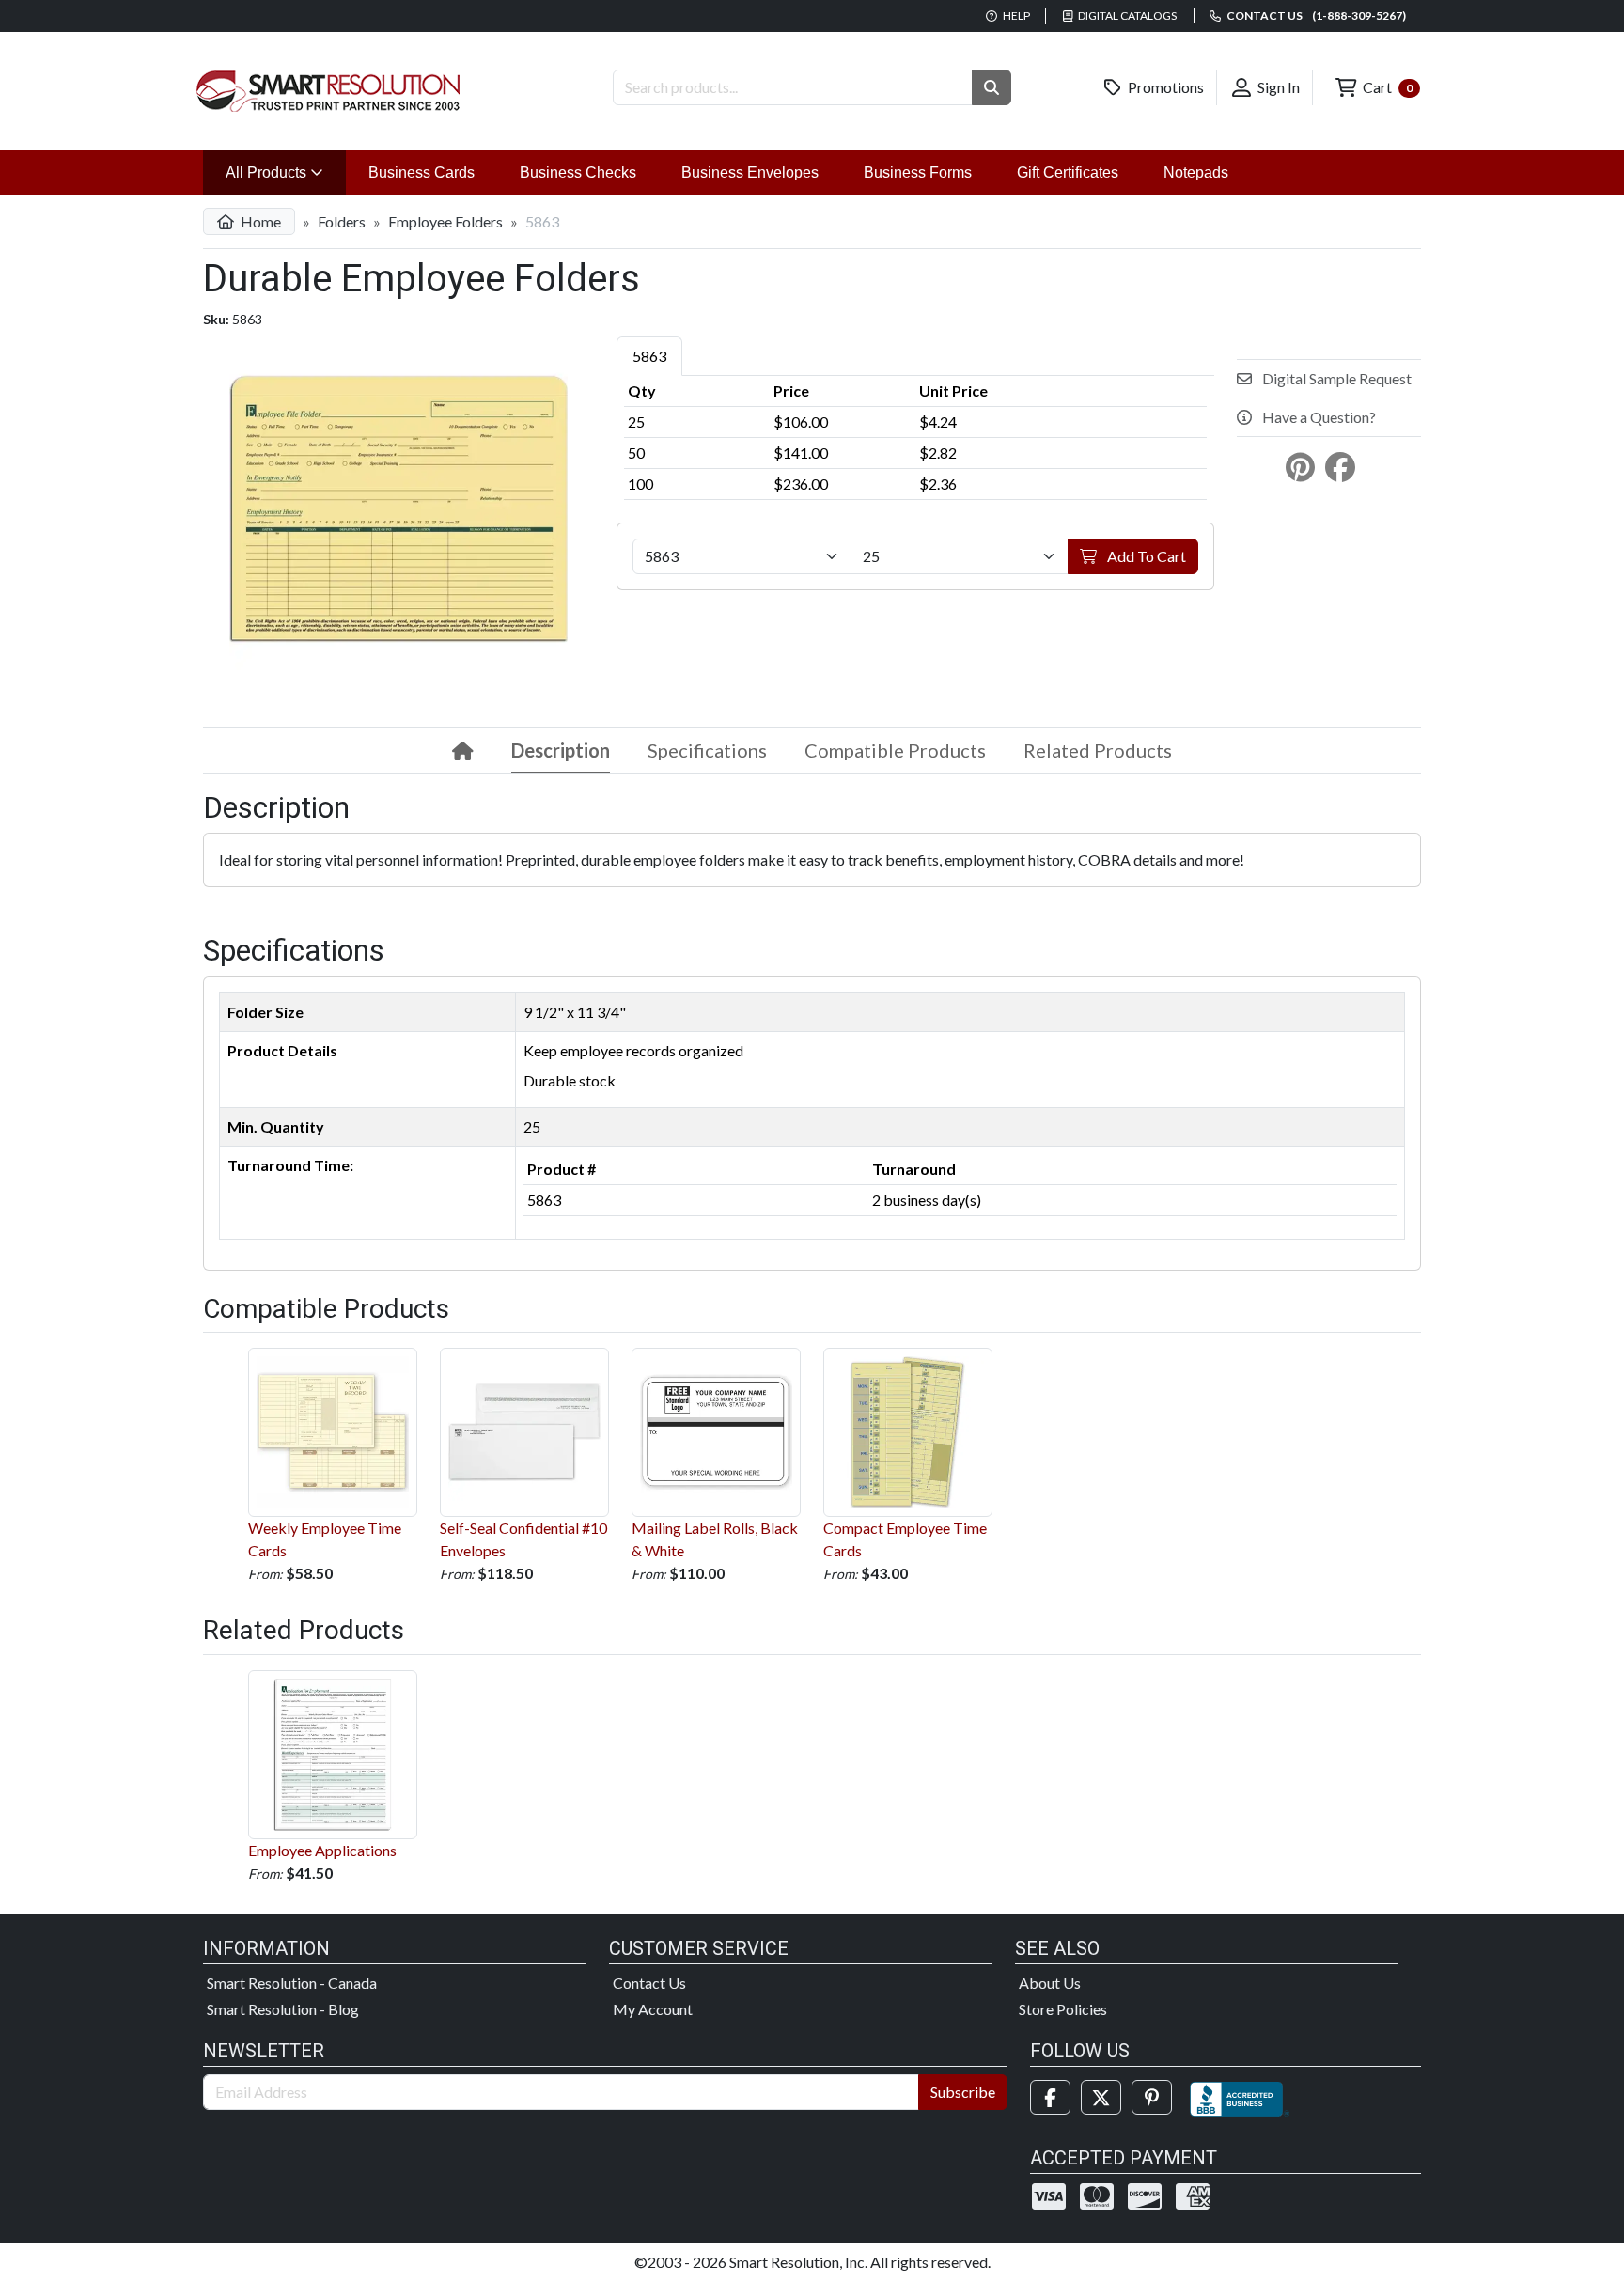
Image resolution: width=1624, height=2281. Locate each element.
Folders (342, 221)
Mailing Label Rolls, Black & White (715, 1539)
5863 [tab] (649, 356)
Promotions (1164, 87)
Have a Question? (1318, 417)
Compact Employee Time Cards (905, 1539)
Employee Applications (322, 1850)
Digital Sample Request (1335, 378)
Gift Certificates (1068, 172)
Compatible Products (895, 750)
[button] (992, 87)
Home (259, 221)
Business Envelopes (750, 172)
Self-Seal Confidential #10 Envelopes (523, 1539)
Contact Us (649, 1983)
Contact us (1315, 16)
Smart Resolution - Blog (283, 2009)
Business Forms (918, 172)
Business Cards (422, 172)
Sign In (1277, 87)
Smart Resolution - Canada (292, 1983)
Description (561, 750)
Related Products (1098, 750)
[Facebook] (1050, 2097)
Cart (1386, 87)
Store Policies (1063, 2009)
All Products (286, 172)
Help (1015, 16)
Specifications (707, 750)
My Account (653, 2009)
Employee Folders (445, 221)
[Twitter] (1101, 2097)
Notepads (1196, 172)
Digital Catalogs (1126, 16)
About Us (1050, 1983)
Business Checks (578, 172)
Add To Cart (1145, 556)
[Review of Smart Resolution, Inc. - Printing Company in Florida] (1240, 2097)
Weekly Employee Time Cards (325, 1539)
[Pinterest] (1152, 2097)
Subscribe (963, 2092)
